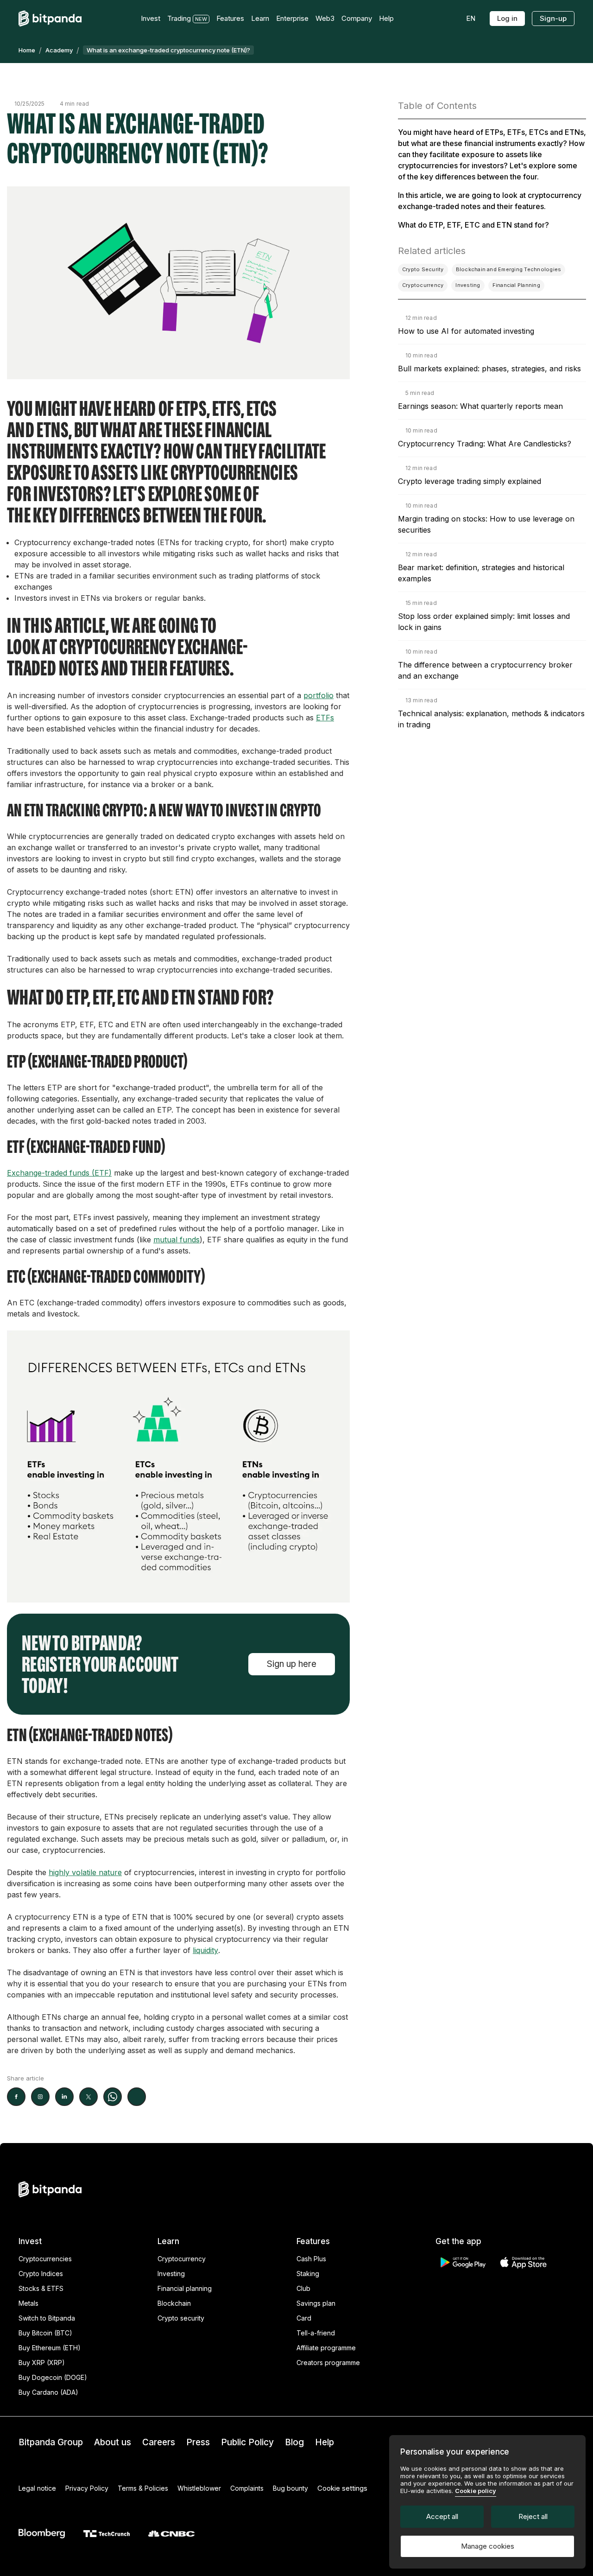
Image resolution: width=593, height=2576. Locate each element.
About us (113, 2442)
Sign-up (553, 18)
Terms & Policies (143, 2488)
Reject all (533, 2516)
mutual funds (177, 1240)
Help (325, 2442)
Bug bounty (290, 2488)
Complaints (247, 2488)
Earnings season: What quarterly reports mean (480, 406)
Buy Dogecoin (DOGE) (53, 2377)
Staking (308, 2274)
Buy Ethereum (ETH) (50, 2348)
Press (198, 2442)
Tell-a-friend (316, 2333)
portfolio (319, 695)
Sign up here (292, 1664)
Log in (507, 18)
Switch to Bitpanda (47, 2318)
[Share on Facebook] (16, 2097)
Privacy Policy (87, 2488)
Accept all (442, 2516)
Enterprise (292, 18)
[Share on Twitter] (88, 2097)
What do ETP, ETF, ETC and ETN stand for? (473, 225)
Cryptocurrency (182, 2259)
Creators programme (328, 2363)
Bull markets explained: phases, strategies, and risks (489, 369)
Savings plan (316, 2303)
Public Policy (247, 2442)
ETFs (325, 718)
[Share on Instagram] (40, 2097)
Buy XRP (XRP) (42, 2363)
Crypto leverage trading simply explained (470, 481)
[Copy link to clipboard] (137, 2097)
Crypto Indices (41, 2274)
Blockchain (174, 2303)
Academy (59, 50)
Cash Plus (311, 2259)
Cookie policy (476, 2491)
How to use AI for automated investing (466, 331)
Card (304, 2318)
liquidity (205, 1950)
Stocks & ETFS (41, 2288)
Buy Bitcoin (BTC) (45, 2333)
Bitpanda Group (51, 2442)
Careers (159, 2442)
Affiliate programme (326, 2348)
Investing (171, 2274)
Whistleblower (199, 2488)
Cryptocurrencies (45, 2259)
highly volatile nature (85, 1872)
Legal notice (37, 2488)
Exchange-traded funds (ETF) (59, 1173)
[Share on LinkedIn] (64, 2097)
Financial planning (185, 2288)
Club (303, 2288)
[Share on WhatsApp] (113, 2097)
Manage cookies (488, 2546)
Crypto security (181, 2318)
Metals (28, 2303)
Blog (294, 2442)
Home (27, 50)
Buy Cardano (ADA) (48, 2392)
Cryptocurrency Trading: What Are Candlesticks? (485, 444)
